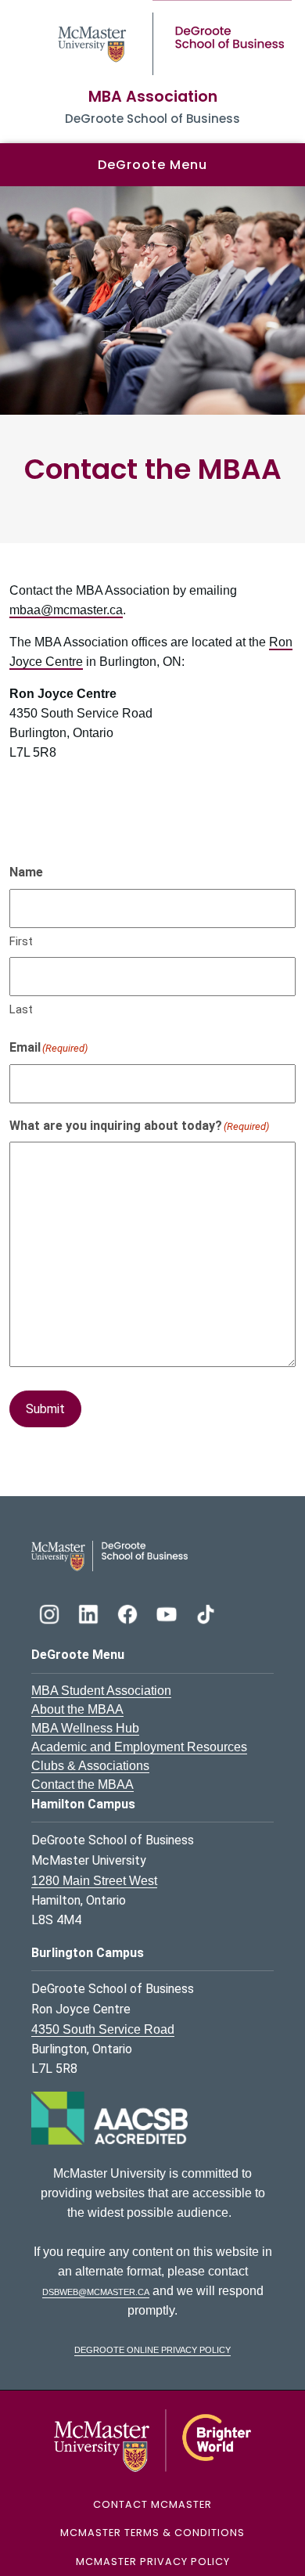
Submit (45, 1409)
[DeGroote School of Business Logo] (109, 1555)
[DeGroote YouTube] (168, 1612)
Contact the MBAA (83, 1784)
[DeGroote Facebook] (129, 1612)
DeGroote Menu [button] (152, 165)
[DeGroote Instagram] (51, 1612)
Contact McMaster (152, 2504)
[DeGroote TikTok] (206, 1612)
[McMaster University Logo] (153, 2439)
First (21, 941)
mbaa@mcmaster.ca (66, 610)
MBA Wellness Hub (85, 1728)
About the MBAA (77, 1709)
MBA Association (153, 97)
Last (21, 1009)
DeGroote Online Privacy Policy (152, 2349)
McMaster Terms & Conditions (152, 2533)
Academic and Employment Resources (139, 1747)
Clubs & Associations (90, 1766)
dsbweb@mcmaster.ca (96, 2291)
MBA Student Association (101, 1691)
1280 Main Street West (94, 1881)
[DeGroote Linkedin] (90, 1612)
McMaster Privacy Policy (153, 2562)
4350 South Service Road (103, 2029)
